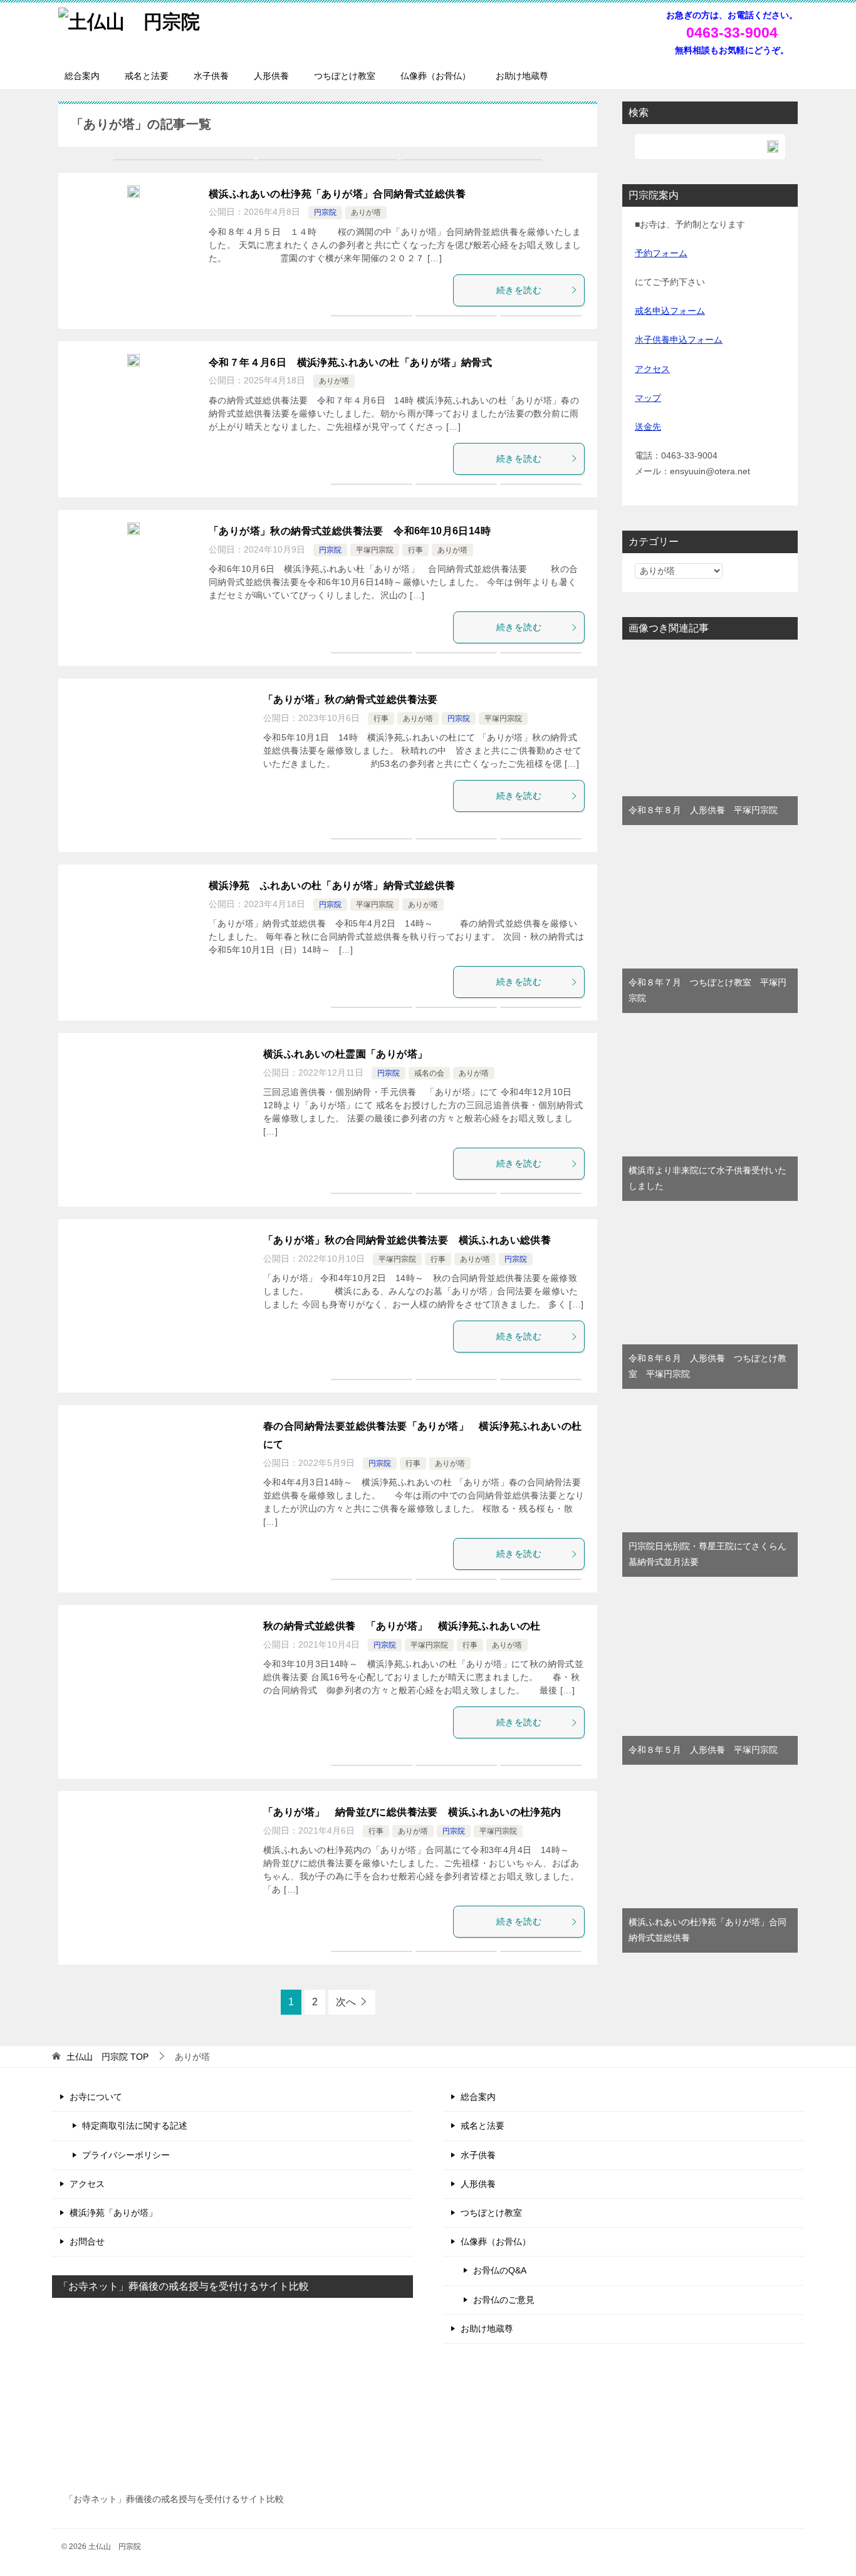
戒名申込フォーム (670, 311)
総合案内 (82, 76)
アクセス (652, 369)
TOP (107, 2057)
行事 (415, 550)
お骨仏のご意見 (504, 2300)
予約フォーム (661, 253)
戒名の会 (429, 1073)
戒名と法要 (147, 76)
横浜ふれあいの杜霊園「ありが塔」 (351, 1054)
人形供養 (271, 76)
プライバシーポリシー (126, 2155)
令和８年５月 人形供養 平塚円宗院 (703, 1750)
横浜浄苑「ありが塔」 (113, 2213)
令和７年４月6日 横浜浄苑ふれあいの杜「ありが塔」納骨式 (350, 362)
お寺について (96, 2097)
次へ (346, 2002)
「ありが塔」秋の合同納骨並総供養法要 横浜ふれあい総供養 (407, 1240)
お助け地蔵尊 (522, 76)
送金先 (648, 427)
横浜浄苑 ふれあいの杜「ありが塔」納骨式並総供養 (332, 885)
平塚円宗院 (375, 550)
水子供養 (211, 76)
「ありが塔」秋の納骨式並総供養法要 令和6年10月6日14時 (350, 531)
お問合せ (87, 2241)
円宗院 (325, 212)
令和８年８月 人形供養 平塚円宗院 (703, 810)
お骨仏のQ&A (500, 2270)
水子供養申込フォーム (679, 340)
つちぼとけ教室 (345, 76)
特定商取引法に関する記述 (135, 2126)
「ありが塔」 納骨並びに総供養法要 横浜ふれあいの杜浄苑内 (412, 1812)
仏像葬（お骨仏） (436, 76)
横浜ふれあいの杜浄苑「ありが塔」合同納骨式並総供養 (337, 194)
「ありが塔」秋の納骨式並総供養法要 (351, 699)
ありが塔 (366, 212)
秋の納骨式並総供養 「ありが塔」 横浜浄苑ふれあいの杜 (402, 1626)
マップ (648, 398)
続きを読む (519, 290)
